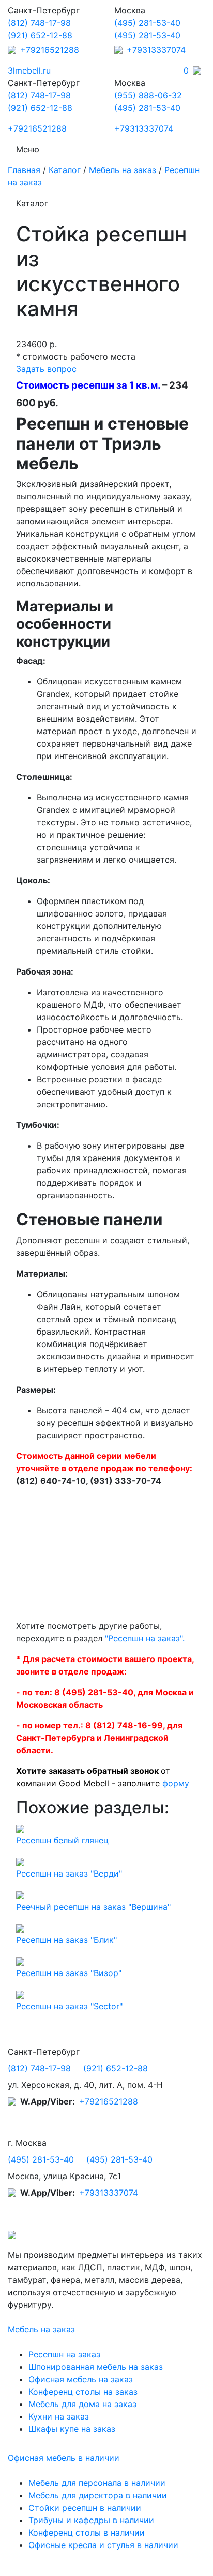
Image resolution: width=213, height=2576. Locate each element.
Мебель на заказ (123, 170)
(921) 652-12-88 (40, 35)
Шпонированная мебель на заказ (96, 2367)
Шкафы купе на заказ (72, 2429)
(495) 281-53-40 (147, 23)
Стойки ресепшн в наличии (85, 2508)
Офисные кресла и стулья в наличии (103, 2545)
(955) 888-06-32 (148, 95)
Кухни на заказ (59, 2416)
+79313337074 (156, 50)
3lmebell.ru (29, 70)
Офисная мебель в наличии (64, 2458)
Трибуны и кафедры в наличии (91, 2520)
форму (176, 1783)
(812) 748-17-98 (39, 23)
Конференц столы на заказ (83, 2392)
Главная (24, 170)
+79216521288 (50, 50)
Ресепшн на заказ (64, 2354)
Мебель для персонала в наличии (97, 2483)
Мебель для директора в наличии (98, 2495)
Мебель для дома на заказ (82, 2404)
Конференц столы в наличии (87, 2532)
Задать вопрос (46, 369)
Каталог (65, 170)
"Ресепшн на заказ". (145, 1638)
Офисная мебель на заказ (81, 2379)
